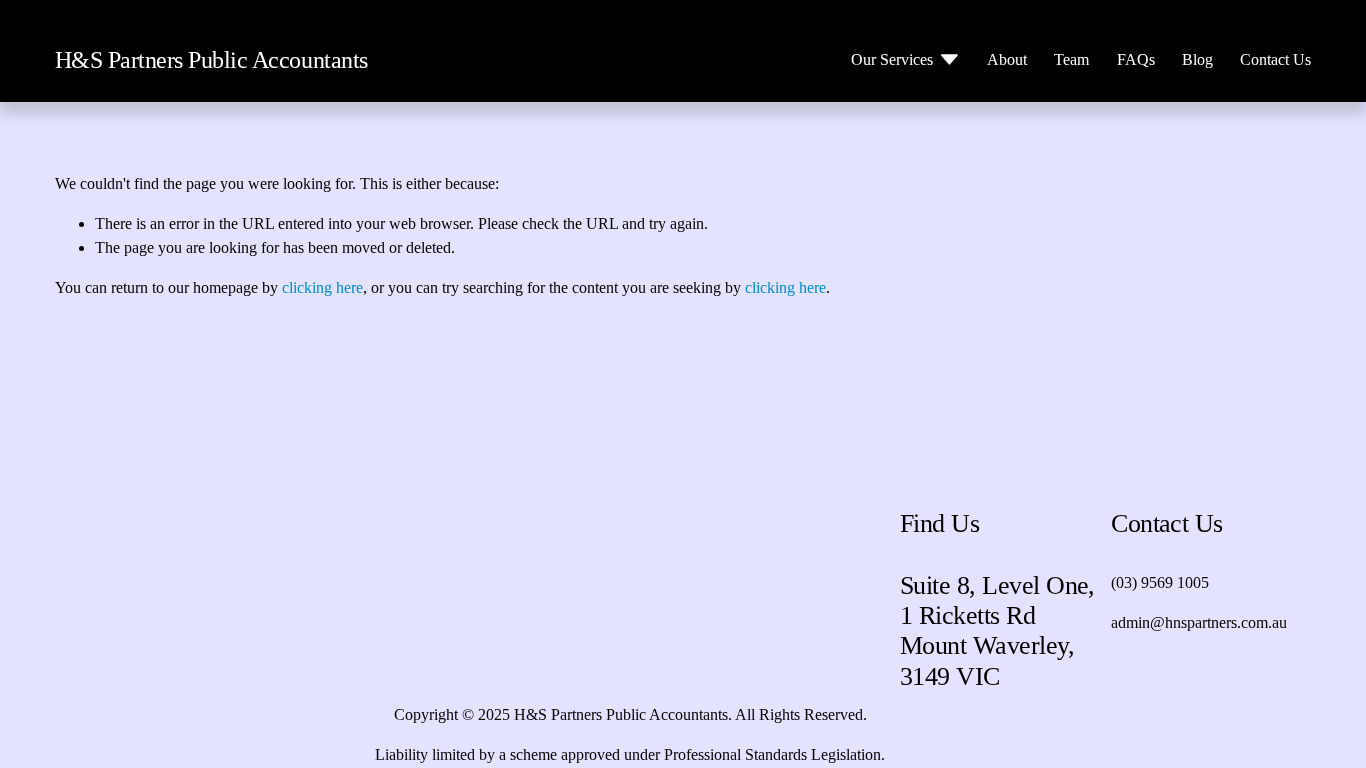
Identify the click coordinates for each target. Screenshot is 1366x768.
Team (1071, 59)
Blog (1197, 59)
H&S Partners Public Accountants (211, 59)
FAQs (1136, 59)
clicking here (322, 287)
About (1007, 59)
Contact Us (1275, 59)
